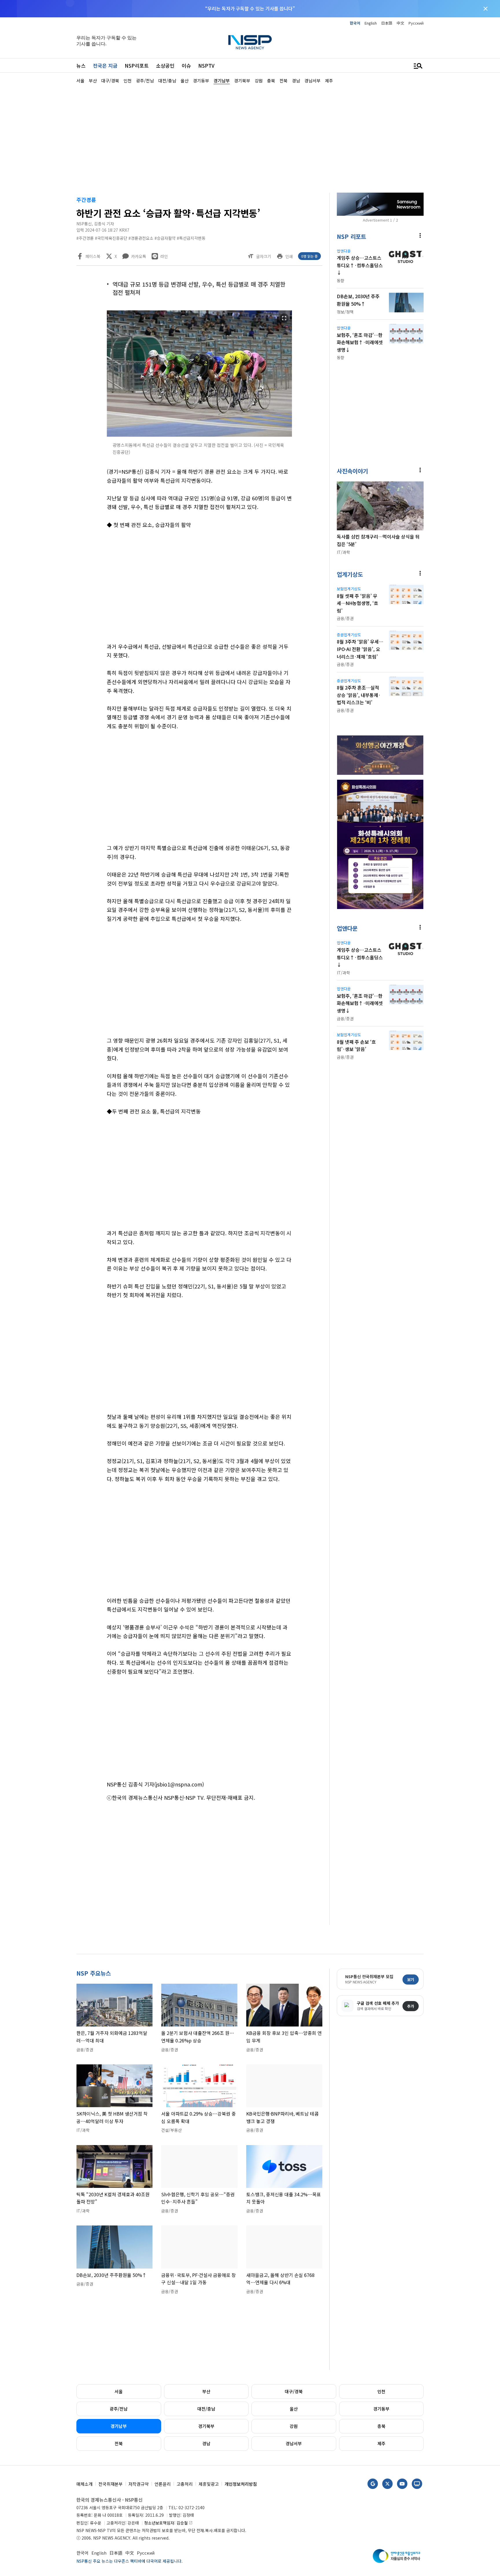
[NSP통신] (250, 42)
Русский (416, 23)
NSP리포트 (137, 66)
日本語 (387, 23)
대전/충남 (206, 2409)
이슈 (186, 66)
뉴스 (81, 66)
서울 (119, 2391)
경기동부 (381, 2409)
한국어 (355, 23)
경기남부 (119, 2426)
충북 (381, 2426)
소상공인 (165, 66)
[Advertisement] (454, 258)
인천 (381, 2391)
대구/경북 (294, 2391)
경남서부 (294, 2443)
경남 (206, 2443)
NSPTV (206, 66)
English (371, 23)
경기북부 (206, 2426)
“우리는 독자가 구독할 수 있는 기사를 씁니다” (250, 8)
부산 (206, 2391)
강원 (294, 2426)
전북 (119, 2443)
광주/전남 (119, 2409)
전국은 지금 (105, 66)
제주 (381, 2443)
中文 (400, 23)
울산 (294, 2409)
